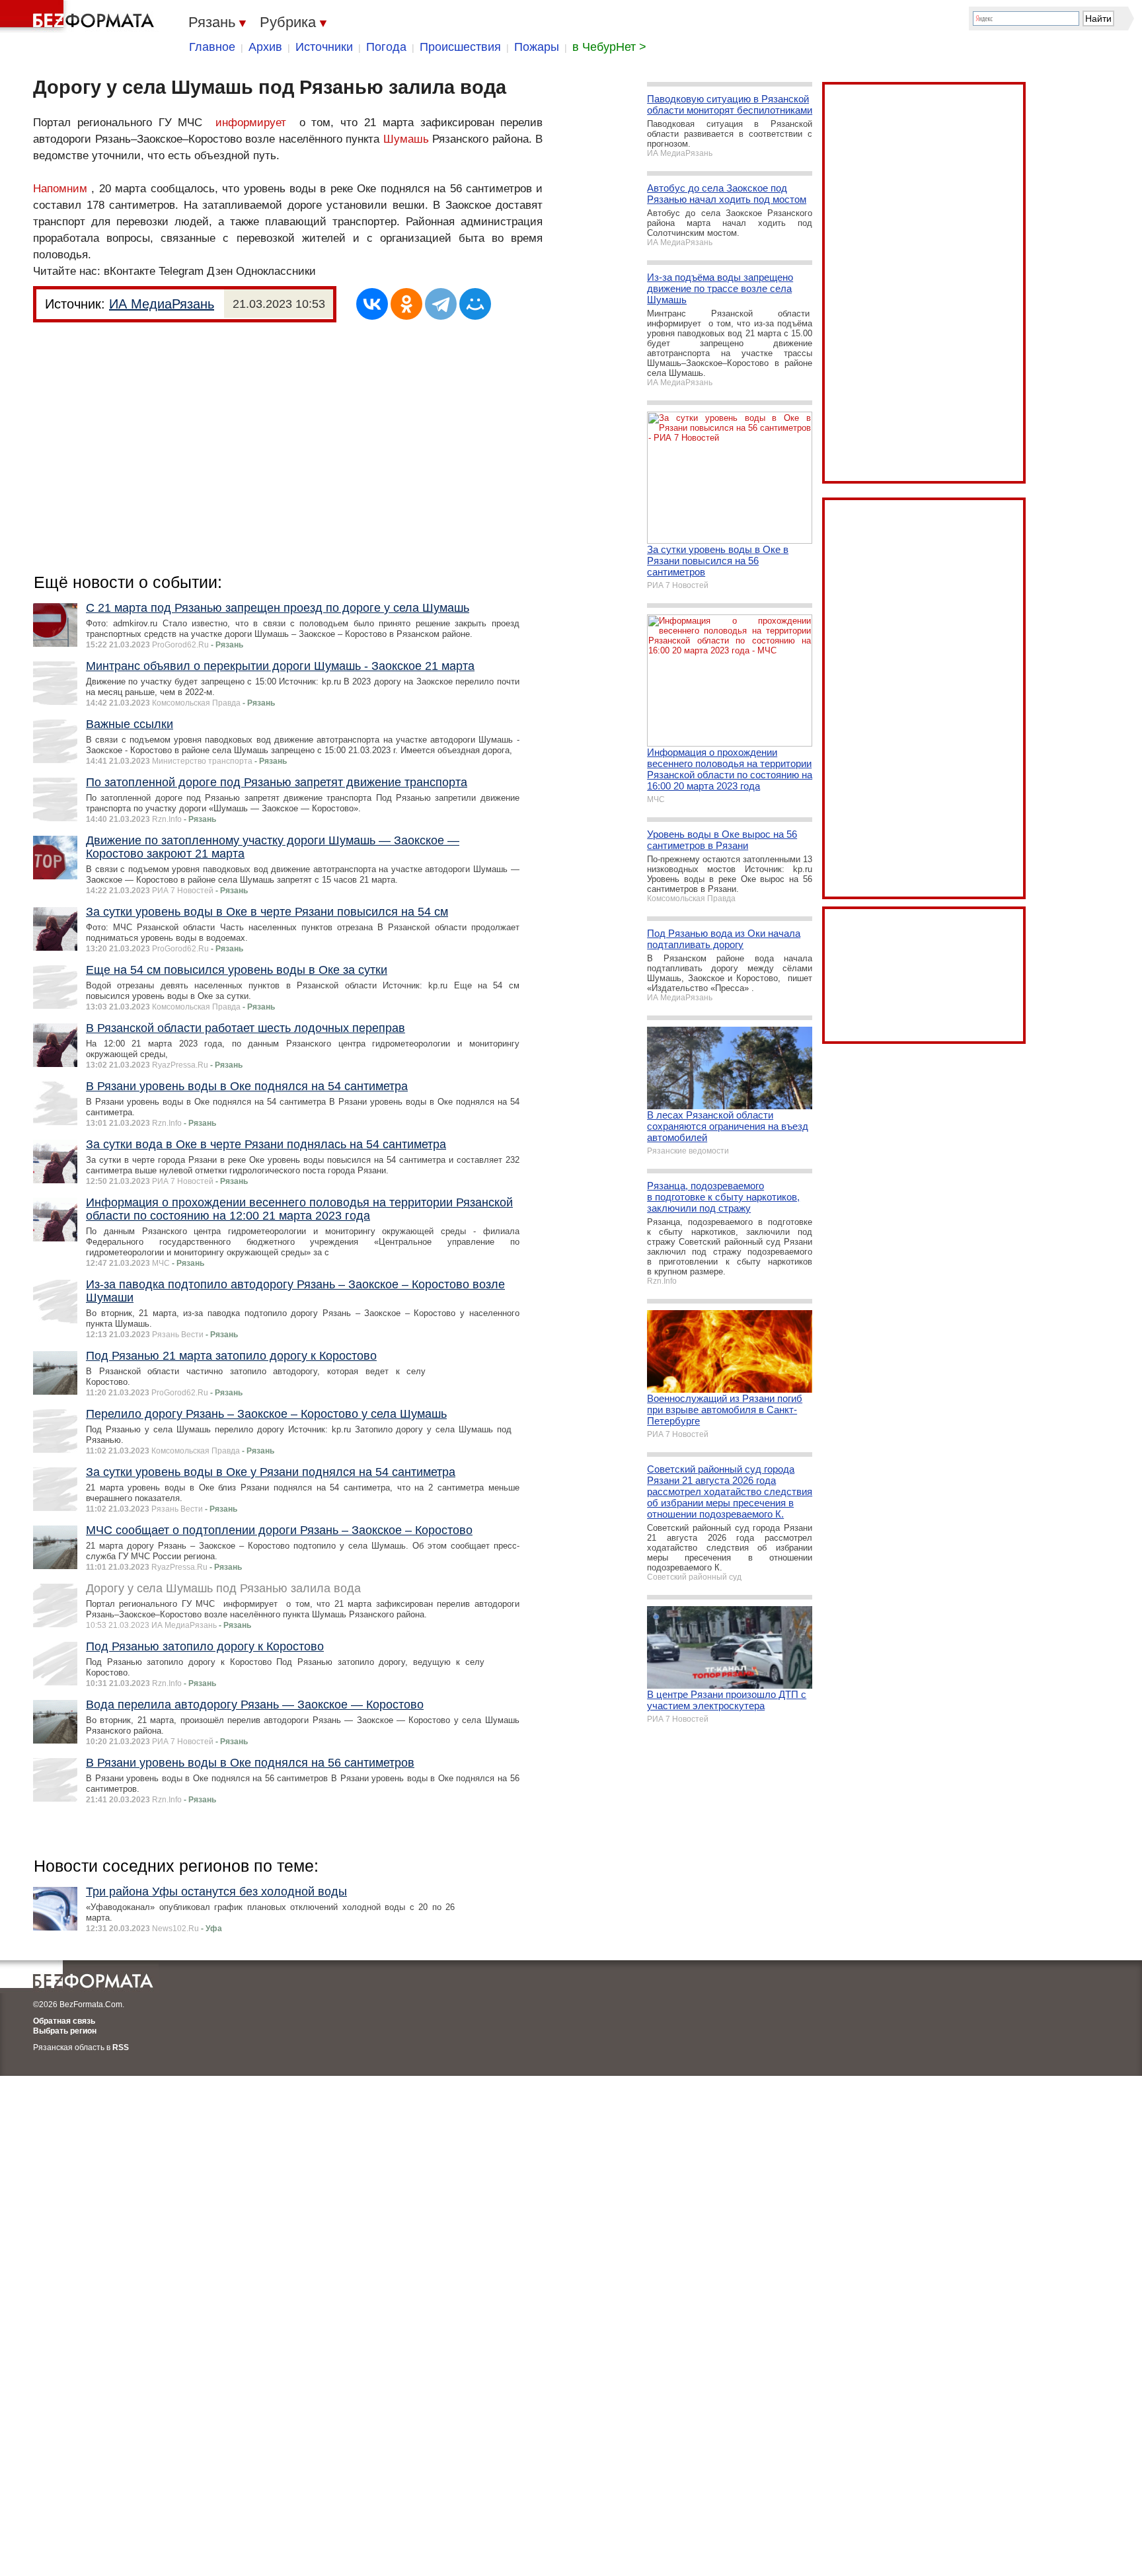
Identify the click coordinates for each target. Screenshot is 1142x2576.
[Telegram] (441, 304)
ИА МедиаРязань (162, 304)
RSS (121, 2047)
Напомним (60, 189)
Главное (212, 47)
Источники (324, 47)
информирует (251, 123)
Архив (265, 47)
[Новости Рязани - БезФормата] (79, 17)
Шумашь (406, 139)
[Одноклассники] (406, 304)
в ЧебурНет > (609, 47)
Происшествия (460, 47)
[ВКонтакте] (372, 304)
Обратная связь (64, 2021)
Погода (386, 47)
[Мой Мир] (475, 304)
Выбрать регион (65, 2031)
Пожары (537, 47)
